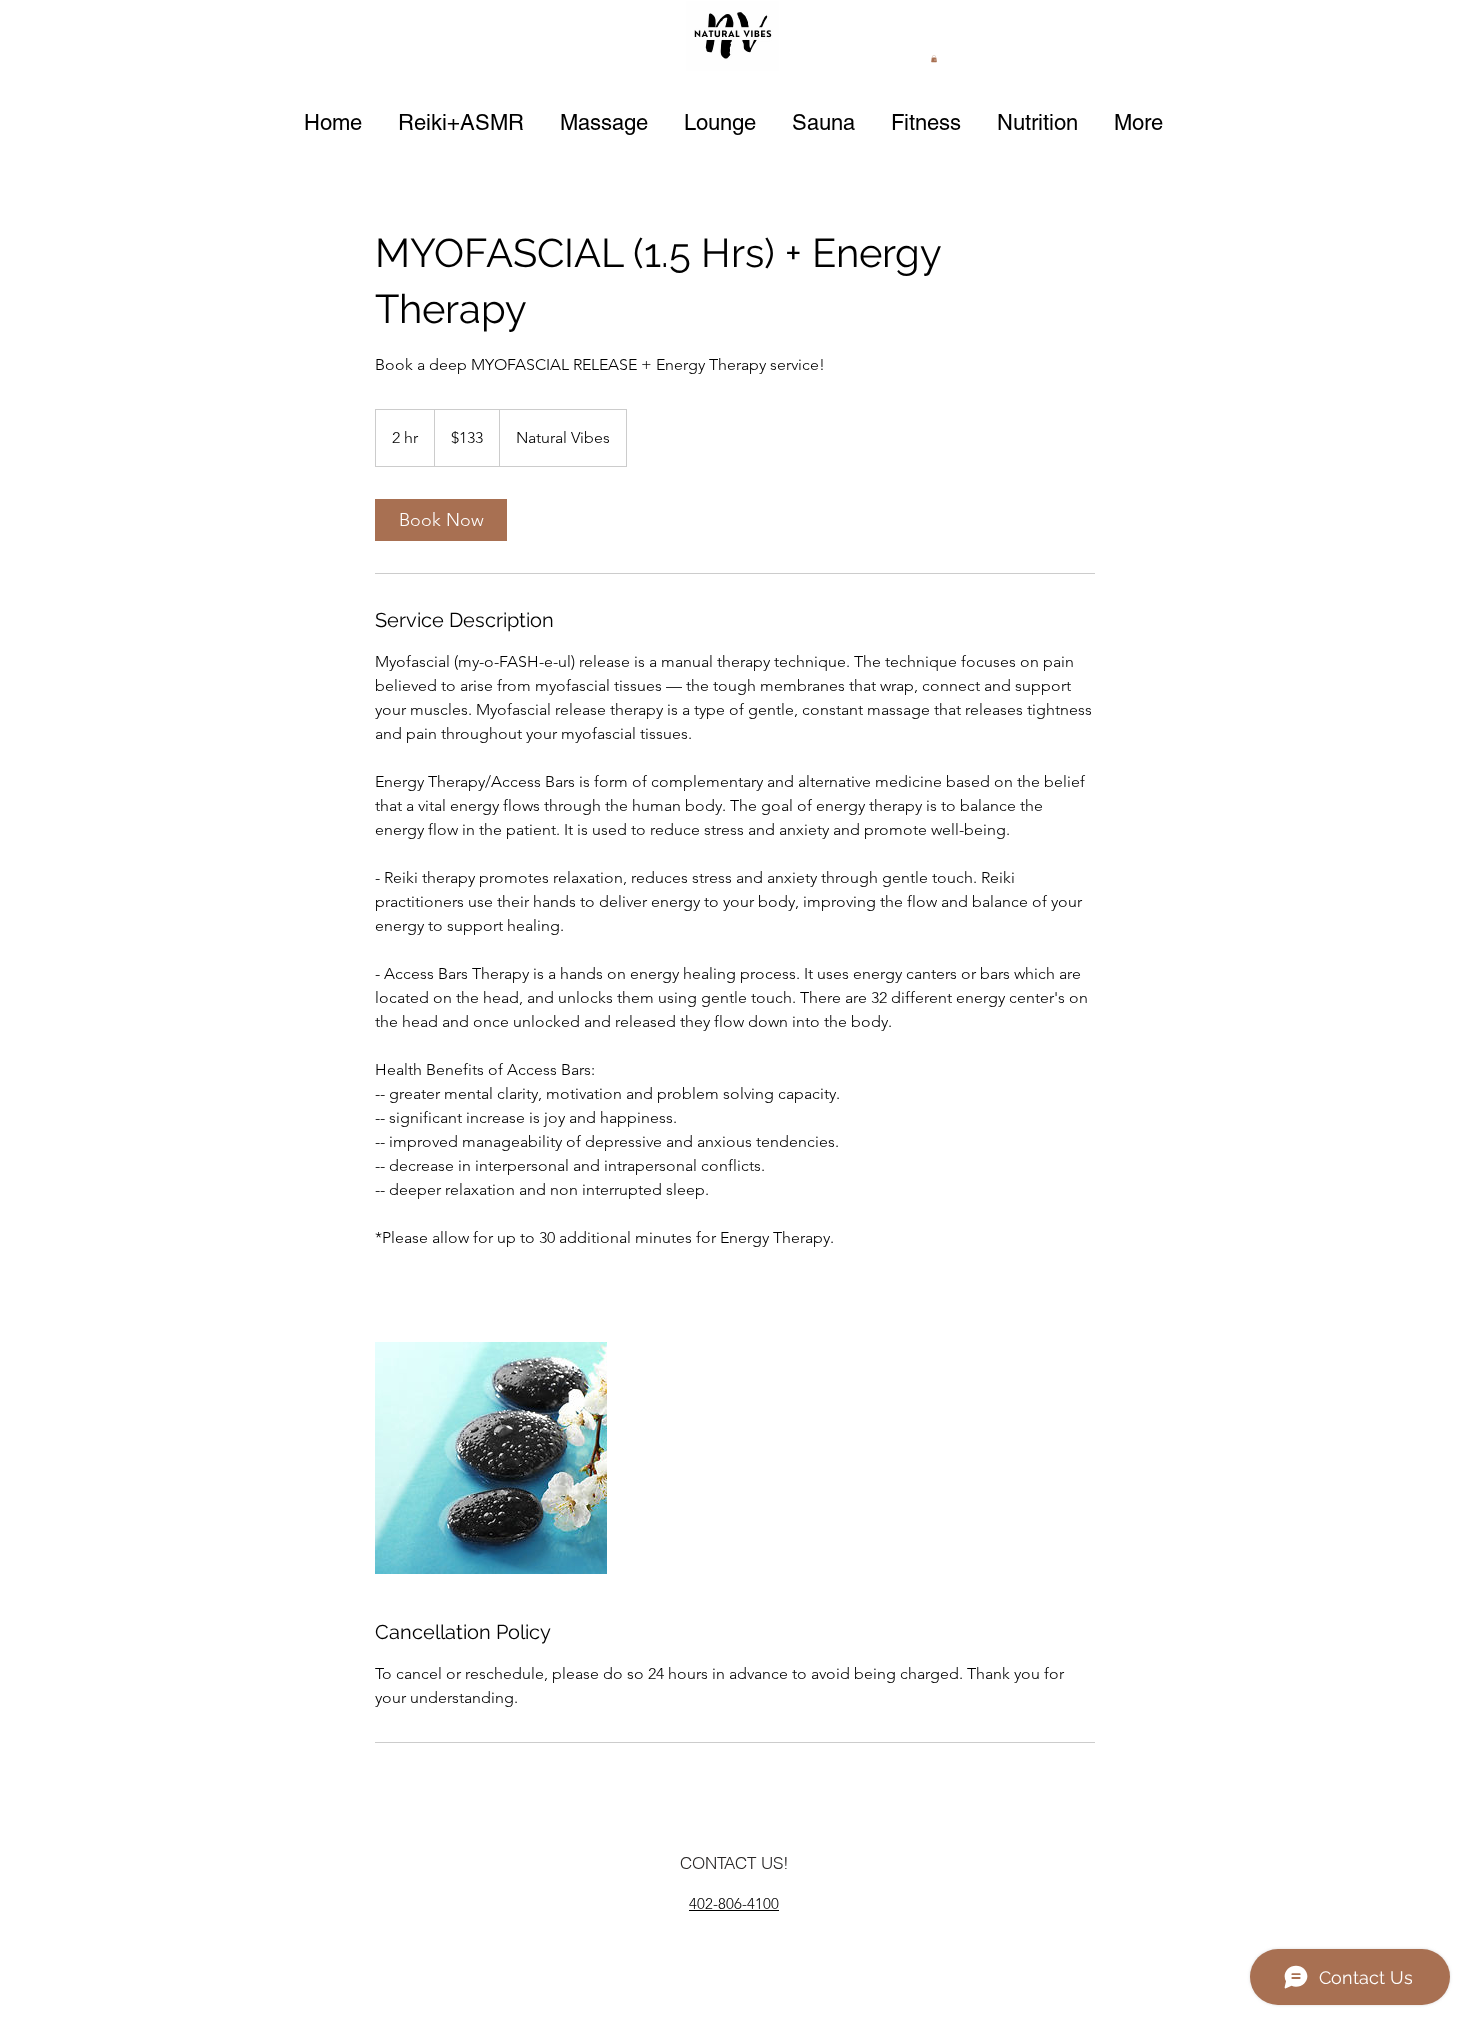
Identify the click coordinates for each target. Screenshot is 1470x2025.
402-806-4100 (734, 1903)
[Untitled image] (491, 1458)
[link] (441, 520)
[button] (934, 58)
